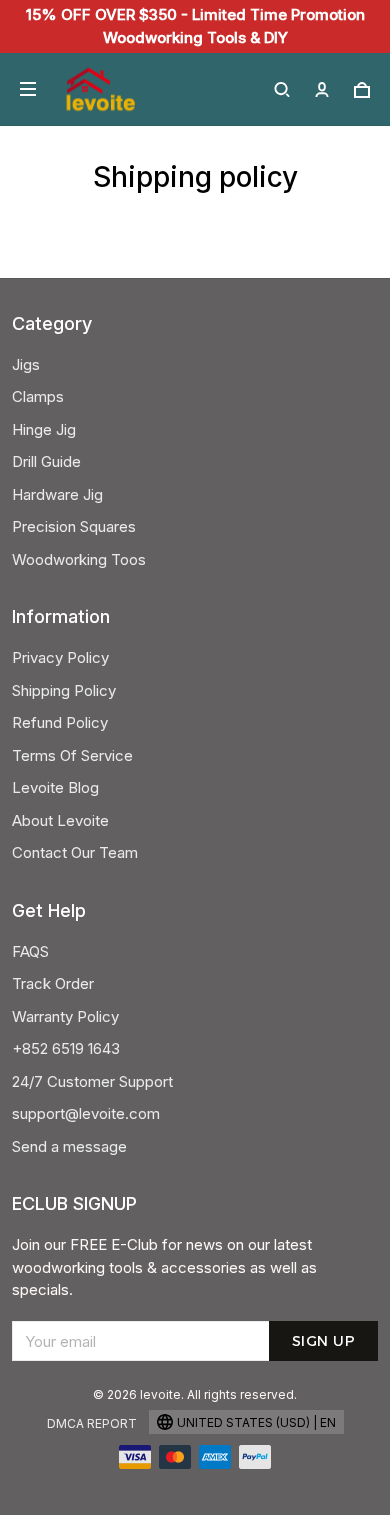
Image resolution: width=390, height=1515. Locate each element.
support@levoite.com (86, 1113)
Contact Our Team (75, 852)
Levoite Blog (55, 787)
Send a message (69, 1146)
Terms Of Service (72, 755)
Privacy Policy (60, 657)
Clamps (38, 396)
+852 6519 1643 (66, 1048)
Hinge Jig (44, 429)
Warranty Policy (65, 1016)
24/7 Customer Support (92, 1081)
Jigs (26, 364)
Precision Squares (74, 526)
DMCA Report (92, 1423)
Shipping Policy (64, 690)
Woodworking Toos (79, 559)
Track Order (53, 983)
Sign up (324, 1341)
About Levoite (60, 820)
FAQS (30, 951)
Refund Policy (60, 722)
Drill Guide (46, 461)
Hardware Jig (57, 494)
